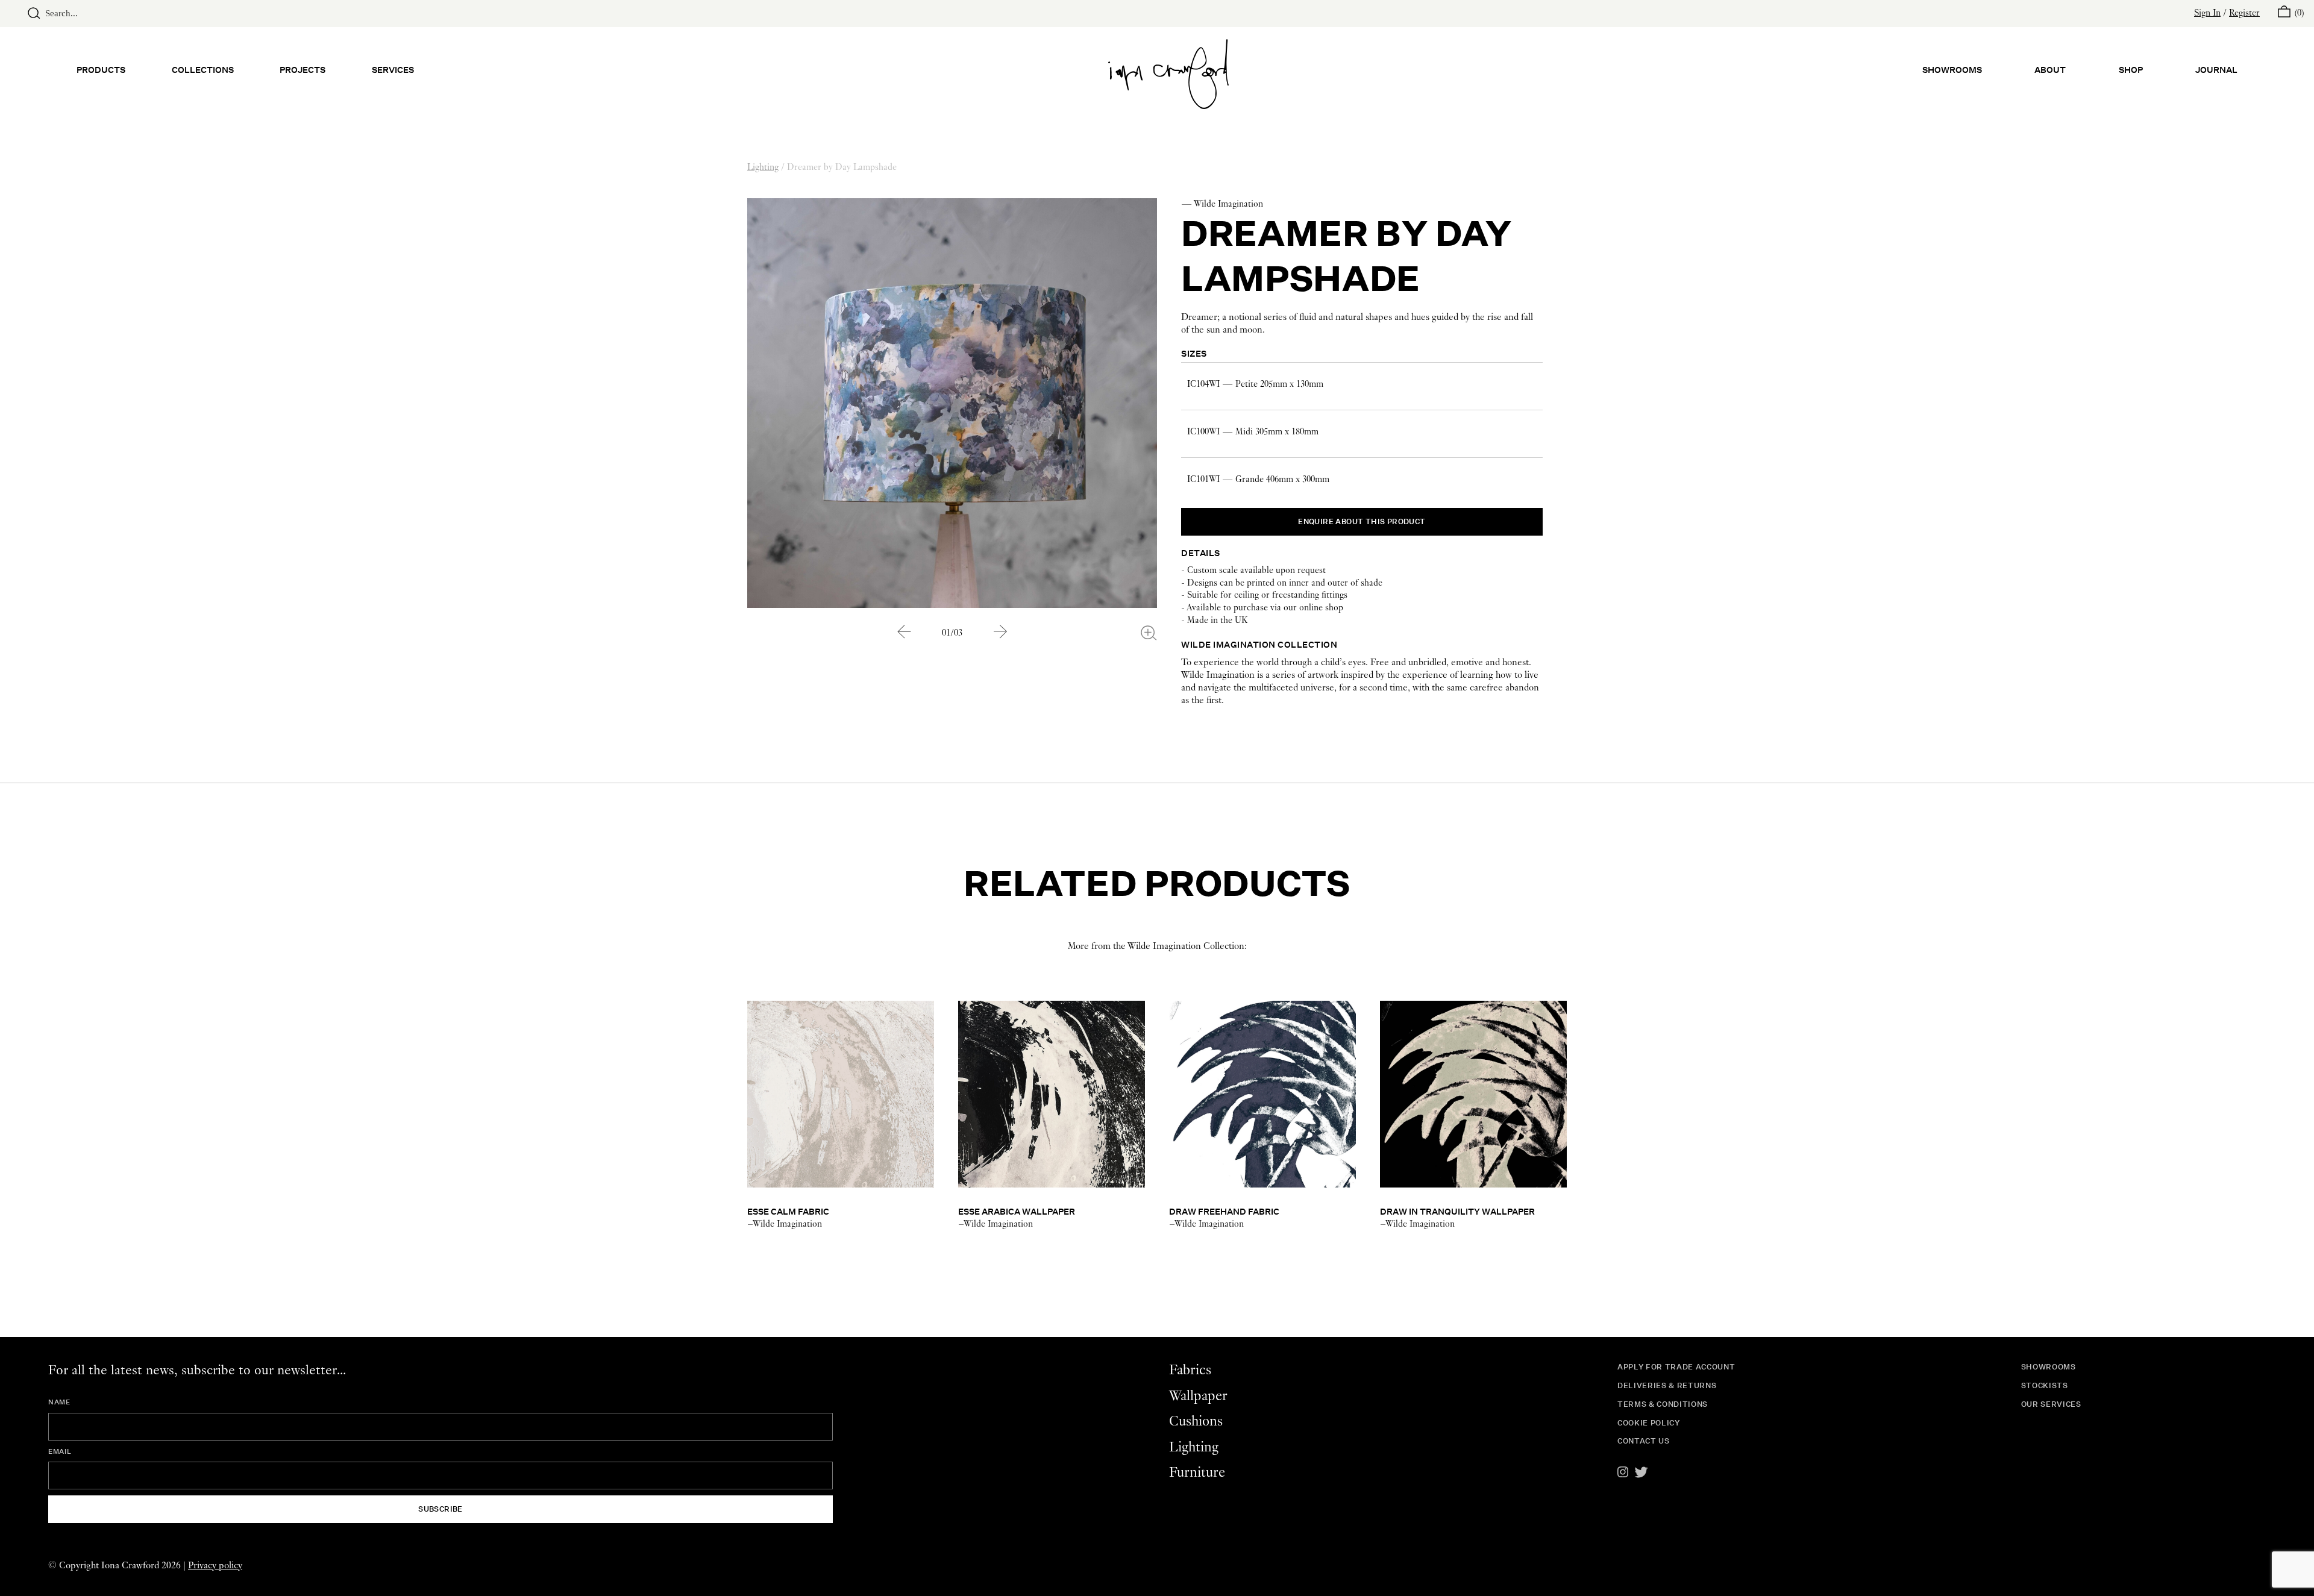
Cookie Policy (1649, 1423)
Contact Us (1644, 1441)
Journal (2216, 70)
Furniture (1197, 1473)
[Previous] (904, 632)
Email (60, 1451)
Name (59, 1402)
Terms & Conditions (1663, 1404)
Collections (203, 70)
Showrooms (1952, 70)
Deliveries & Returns (1667, 1385)
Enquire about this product (1362, 521)
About (2050, 70)
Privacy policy (215, 1566)
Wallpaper (1198, 1396)
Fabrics (1190, 1370)
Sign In (2207, 13)
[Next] (1000, 632)
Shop (2131, 70)
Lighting (763, 167)
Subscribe (441, 1509)
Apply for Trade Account (1676, 1367)
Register (2244, 13)
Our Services (2051, 1404)
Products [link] (101, 70)
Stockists (2045, 1385)
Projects (303, 70)
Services (393, 70)
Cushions (1196, 1422)
